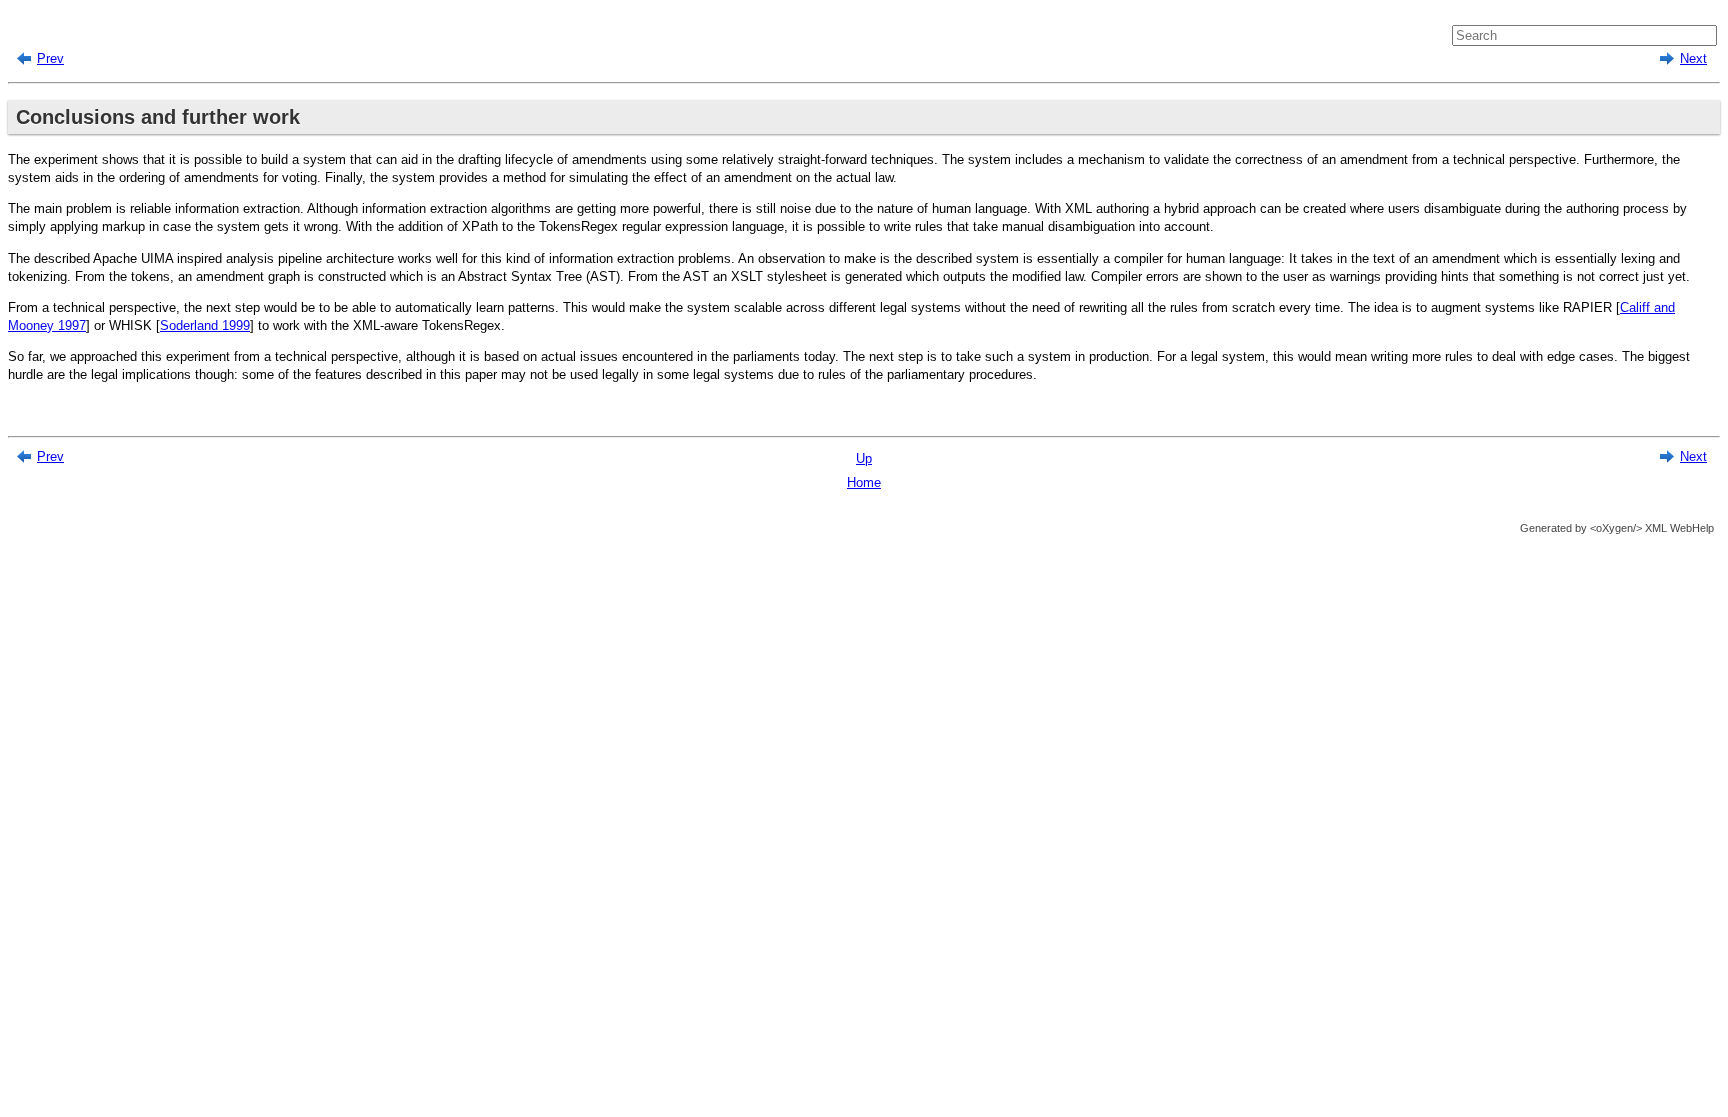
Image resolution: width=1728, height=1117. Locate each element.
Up (864, 458)
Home (864, 482)
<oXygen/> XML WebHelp (1650, 528)
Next (1693, 58)
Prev (50, 58)
